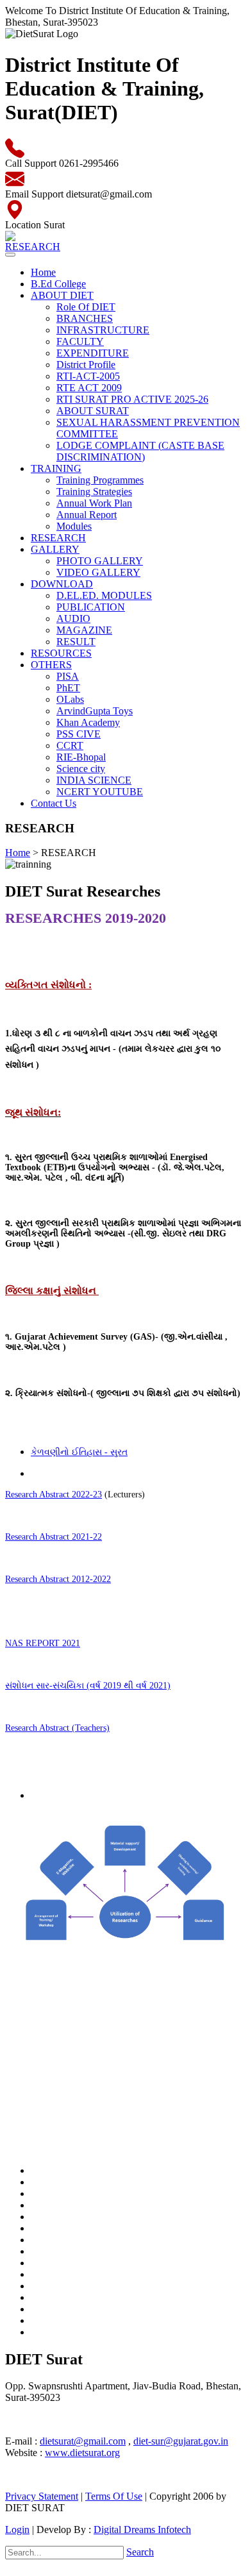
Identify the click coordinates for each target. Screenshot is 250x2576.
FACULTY (80, 341)
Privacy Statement (42, 2496)
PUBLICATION (91, 607)
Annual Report (87, 515)
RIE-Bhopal (81, 757)
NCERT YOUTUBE (100, 792)
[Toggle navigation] (10, 255)
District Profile (86, 365)
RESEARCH (58, 538)
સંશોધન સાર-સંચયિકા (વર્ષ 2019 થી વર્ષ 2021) (88, 1686)
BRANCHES (85, 318)
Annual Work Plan (94, 503)
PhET (68, 688)
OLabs (70, 699)
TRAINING (56, 468)
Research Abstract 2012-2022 (58, 1579)
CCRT (70, 745)
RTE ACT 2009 (89, 388)
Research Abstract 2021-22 (54, 1537)
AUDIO (73, 619)
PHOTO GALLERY (100, 561)
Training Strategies (94, 492)
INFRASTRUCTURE (103, 330)
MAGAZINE (84, 630)
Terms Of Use (114, 2496)
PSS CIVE (79, 734)
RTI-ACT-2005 (88, 376)
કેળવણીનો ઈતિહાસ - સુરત (79, 1452)
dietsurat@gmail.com (83, 2441)
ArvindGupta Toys (95, 711)
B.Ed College (58, 284)
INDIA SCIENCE (94, 780)
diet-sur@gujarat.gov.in (181, 2441)
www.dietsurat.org (82, 2453)
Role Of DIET (86, 307)
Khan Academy (88, 722)
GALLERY (55, 549)
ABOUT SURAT (93, 411)
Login (17, 2530)
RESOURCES (61, 653)
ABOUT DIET (62, 295)
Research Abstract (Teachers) (57, 1728)
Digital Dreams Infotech (142, 2530)
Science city (81, 769)
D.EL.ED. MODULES (104, 595)
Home (43, 272)
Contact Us (54, 803)
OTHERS (51, 665)
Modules (74, 526)
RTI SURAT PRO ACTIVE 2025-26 (132, 399)
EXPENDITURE (93, 353)
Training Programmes (100, 480)
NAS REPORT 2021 (43, 1643)
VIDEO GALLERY (98, 572)
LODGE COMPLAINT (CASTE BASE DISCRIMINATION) (140, 451)
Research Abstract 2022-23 (54, 1494)
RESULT (76, 642)
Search (140, 2552)
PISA (68, 676)
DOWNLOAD (62, 584)
